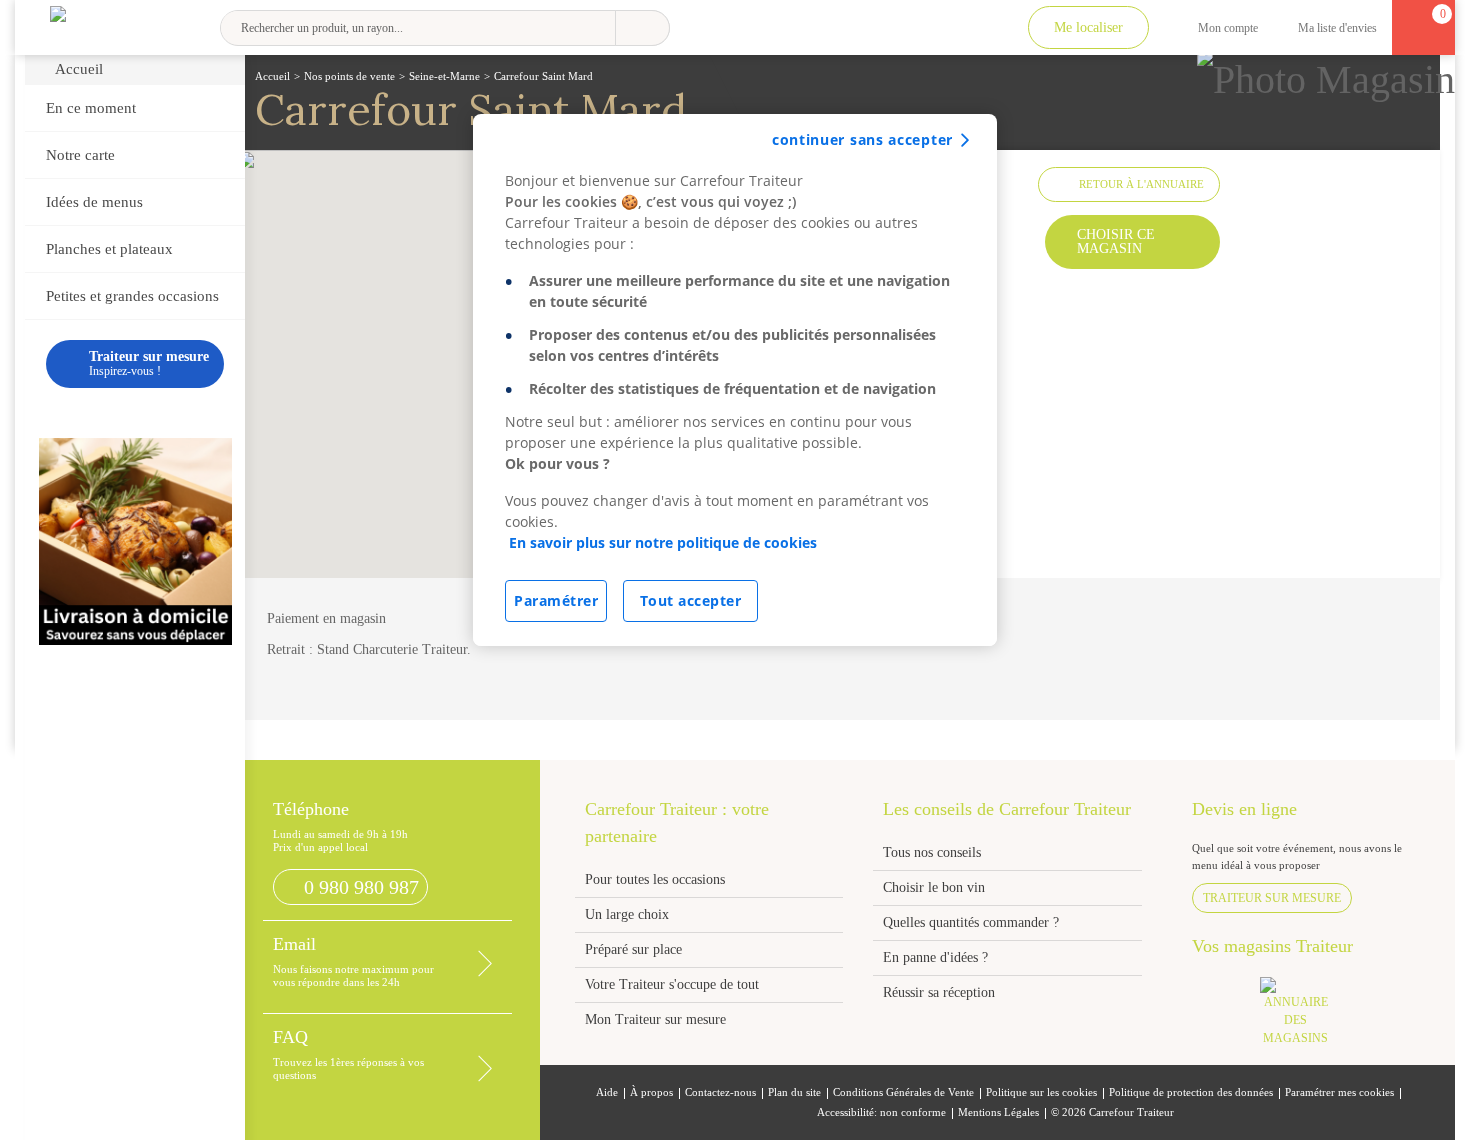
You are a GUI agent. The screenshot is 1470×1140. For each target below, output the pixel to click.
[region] (735, 380)
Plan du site (794, 1092)
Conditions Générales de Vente (903, 1092)
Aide (607, 1092)
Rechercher (642, 28)
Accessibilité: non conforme (881, 1112)
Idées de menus (94, 202)
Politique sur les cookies (1041, 1092)
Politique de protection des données (1191, 1092)
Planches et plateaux (109, 249)
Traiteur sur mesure (1272, 898)
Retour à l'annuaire (1141, 184)
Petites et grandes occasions (132, 296)
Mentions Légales (998, 1112)
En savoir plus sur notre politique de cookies (663, 542)
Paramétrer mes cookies (1339, 1092)
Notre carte (80, 155)
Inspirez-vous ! (149, 363)
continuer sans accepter (862, 139)
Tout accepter (691, 600)
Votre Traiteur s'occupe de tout (672, 984)
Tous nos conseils (934, 852)
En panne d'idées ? (935, 957)
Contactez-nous (720, 1092)
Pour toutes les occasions (655, 879)
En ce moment (91, 108)
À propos (651, 1092)
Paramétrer (556, 600)
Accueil (79, 69)
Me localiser (1088, 27)
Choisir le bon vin (934, 887)
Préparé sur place (633, 949)
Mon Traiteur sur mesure (655, 1019)
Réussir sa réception (939, 992)
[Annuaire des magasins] (1306, 1017)
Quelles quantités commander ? (971, 922)
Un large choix (627, 914)
